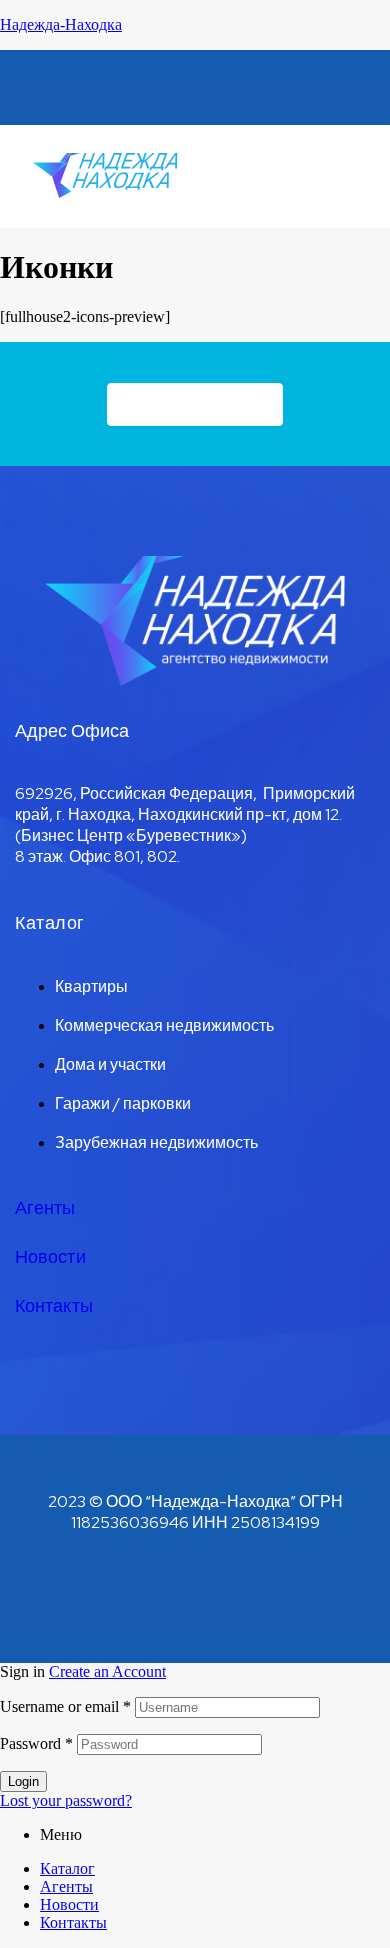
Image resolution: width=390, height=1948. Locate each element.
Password (36, 1743)
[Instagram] (303, 86)
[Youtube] (231, 86)
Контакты (54, 1305)
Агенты (45, 1207)
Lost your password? (66, 1800)
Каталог (67, 1868)
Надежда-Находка (61, 24)
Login (23, 1781)
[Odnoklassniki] (159, 86)
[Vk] (87, 86)
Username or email (65, 1706)
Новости (50, 1256)
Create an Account (107, 1671)
